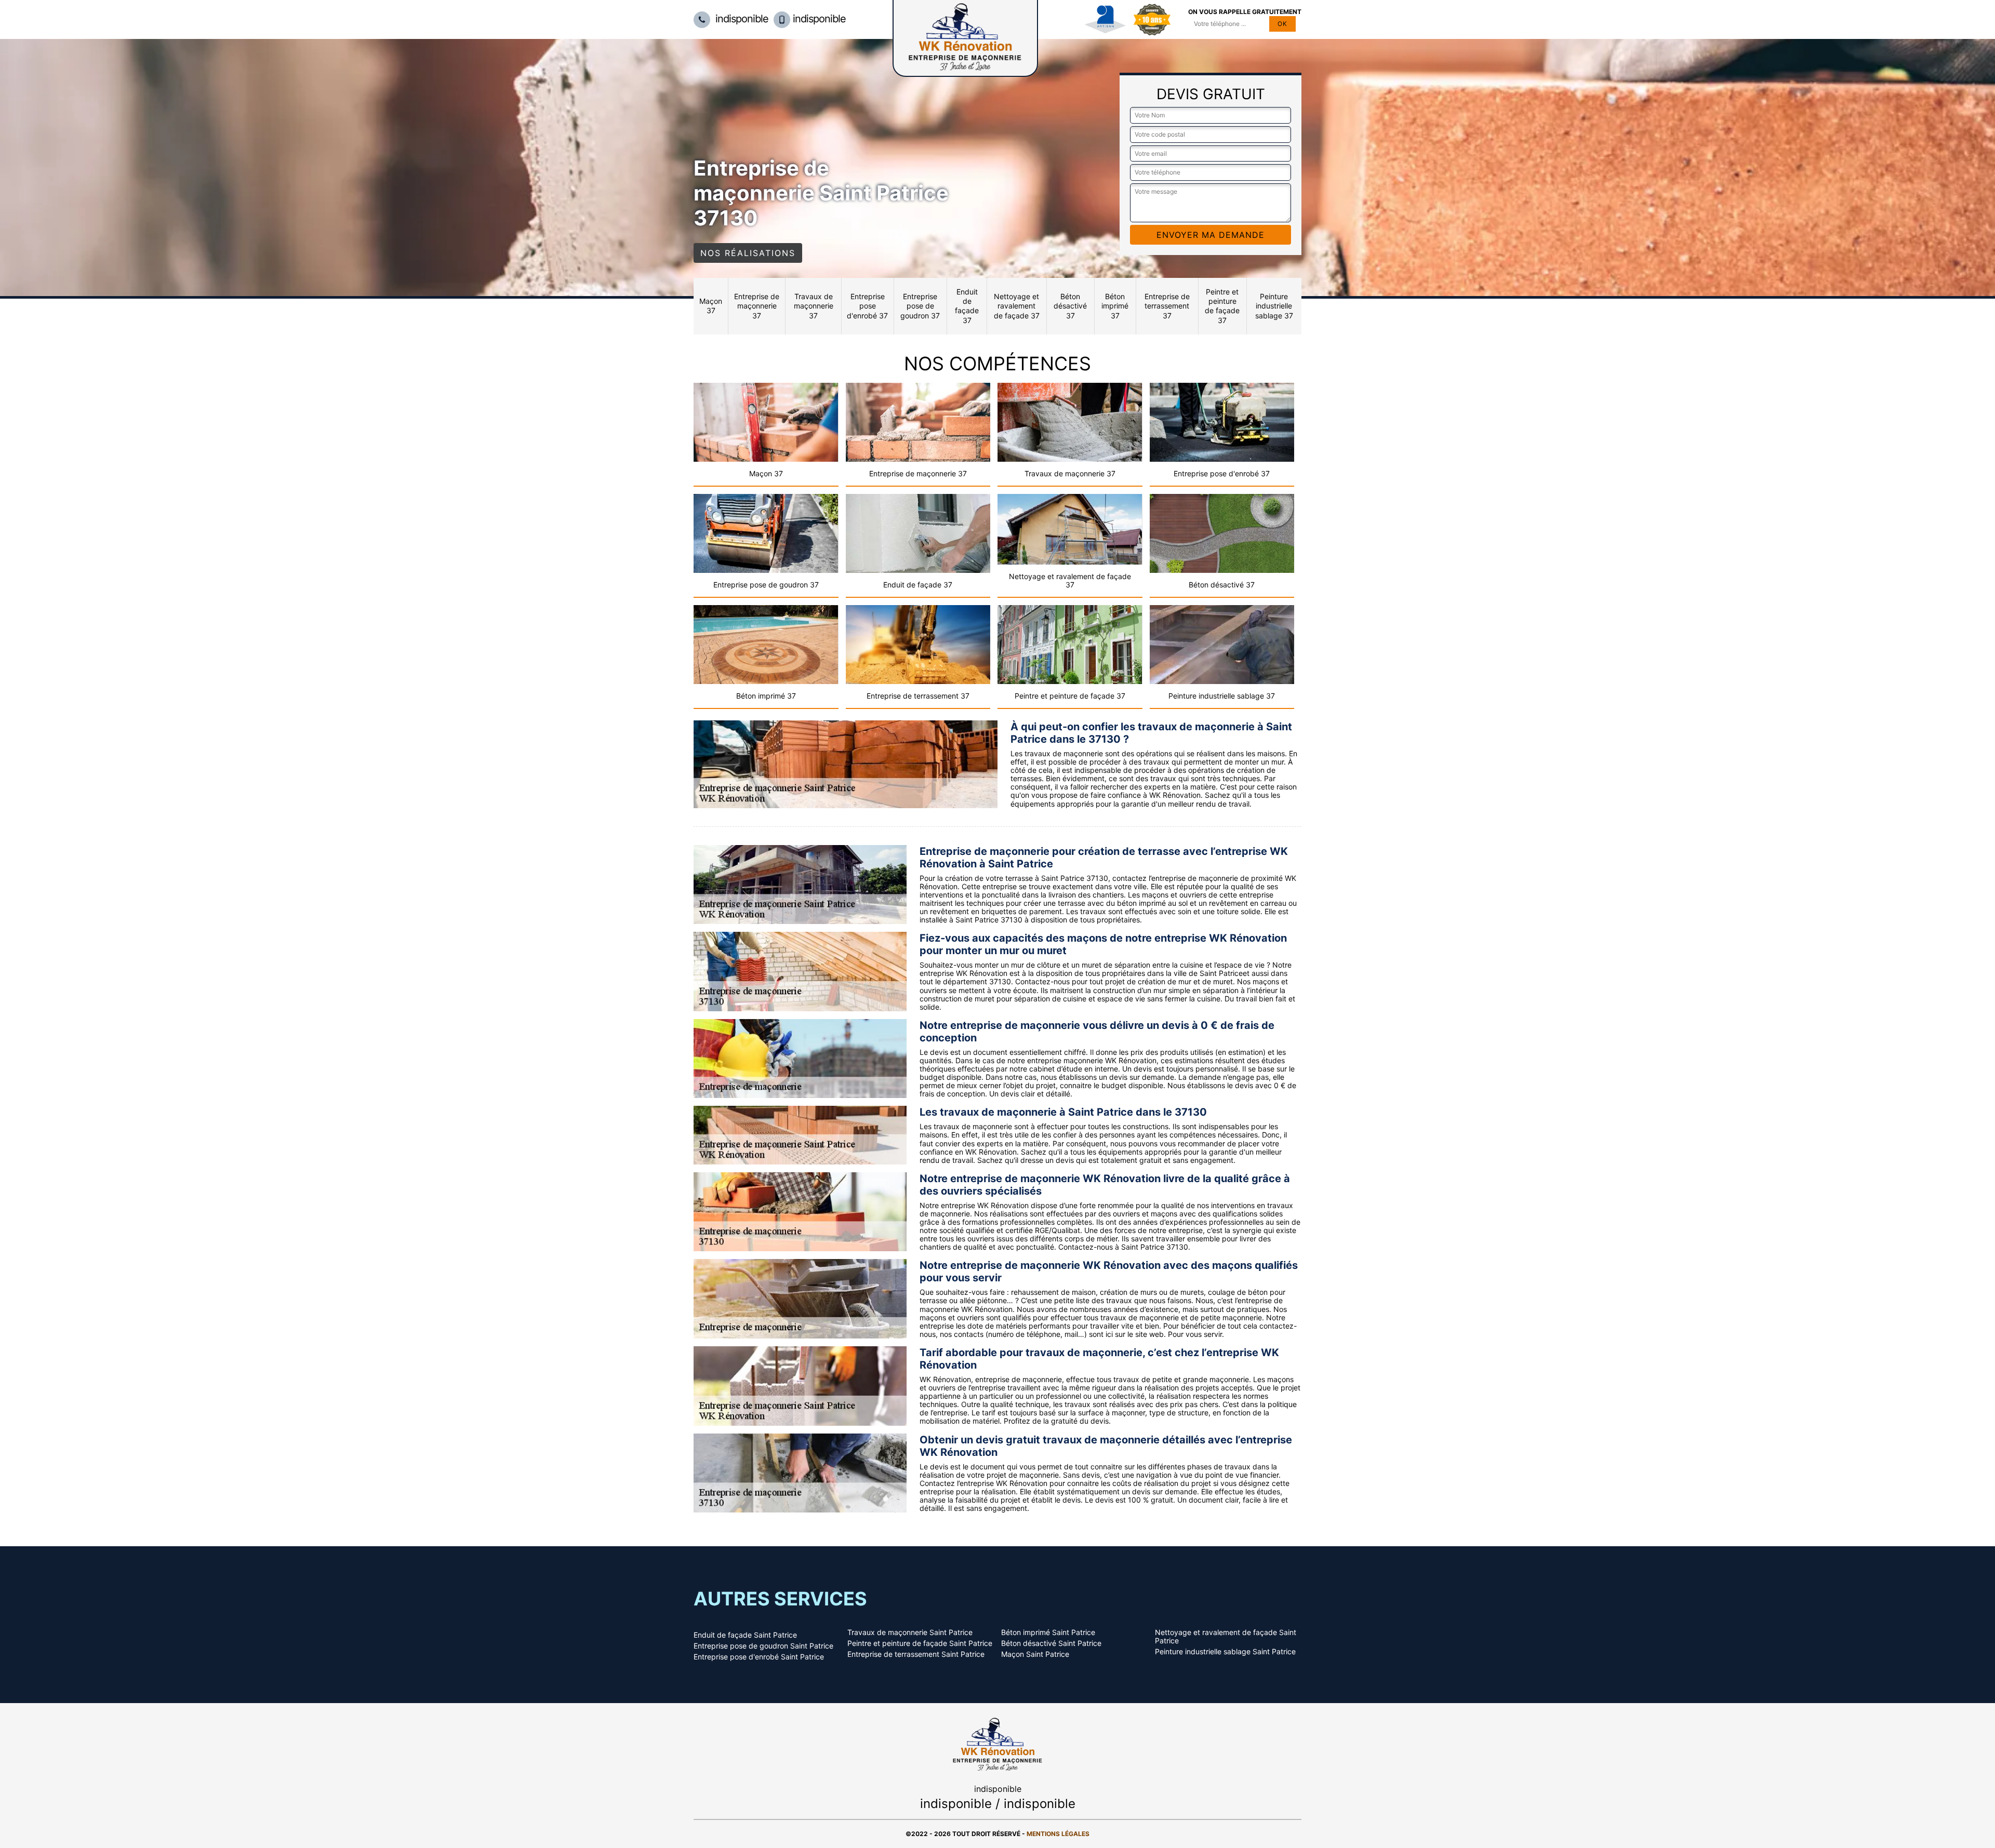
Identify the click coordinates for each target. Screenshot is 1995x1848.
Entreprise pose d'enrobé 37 (867, 306)
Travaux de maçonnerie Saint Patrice (910, 1632)
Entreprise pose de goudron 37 (920, 306)
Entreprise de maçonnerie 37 (757, 306)
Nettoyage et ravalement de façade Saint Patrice (1226, 1637)
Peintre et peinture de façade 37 (1222, 306)
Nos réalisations (748, 253)
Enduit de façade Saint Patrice (745, 1635)
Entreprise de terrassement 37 (1167, 306)
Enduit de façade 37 (967, 306)
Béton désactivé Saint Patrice (1051, 1643)
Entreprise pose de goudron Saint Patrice (763, 1646)
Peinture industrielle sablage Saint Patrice (1225, 1652)
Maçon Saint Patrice (1035, 1654)
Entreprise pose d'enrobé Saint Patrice (759, 1657)
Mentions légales (1058, 1834)
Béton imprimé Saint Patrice (1048, 1632)
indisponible (741, 19)
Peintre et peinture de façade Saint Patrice (920, 1643)
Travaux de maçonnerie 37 (814, 306)
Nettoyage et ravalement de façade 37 (1017, 306)
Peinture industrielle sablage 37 (1274, 306)
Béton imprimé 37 (1115, 306)
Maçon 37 (711, 306)
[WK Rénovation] (997, 1743)
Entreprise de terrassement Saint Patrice (916, 1654)
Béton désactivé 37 (1070, 306)
